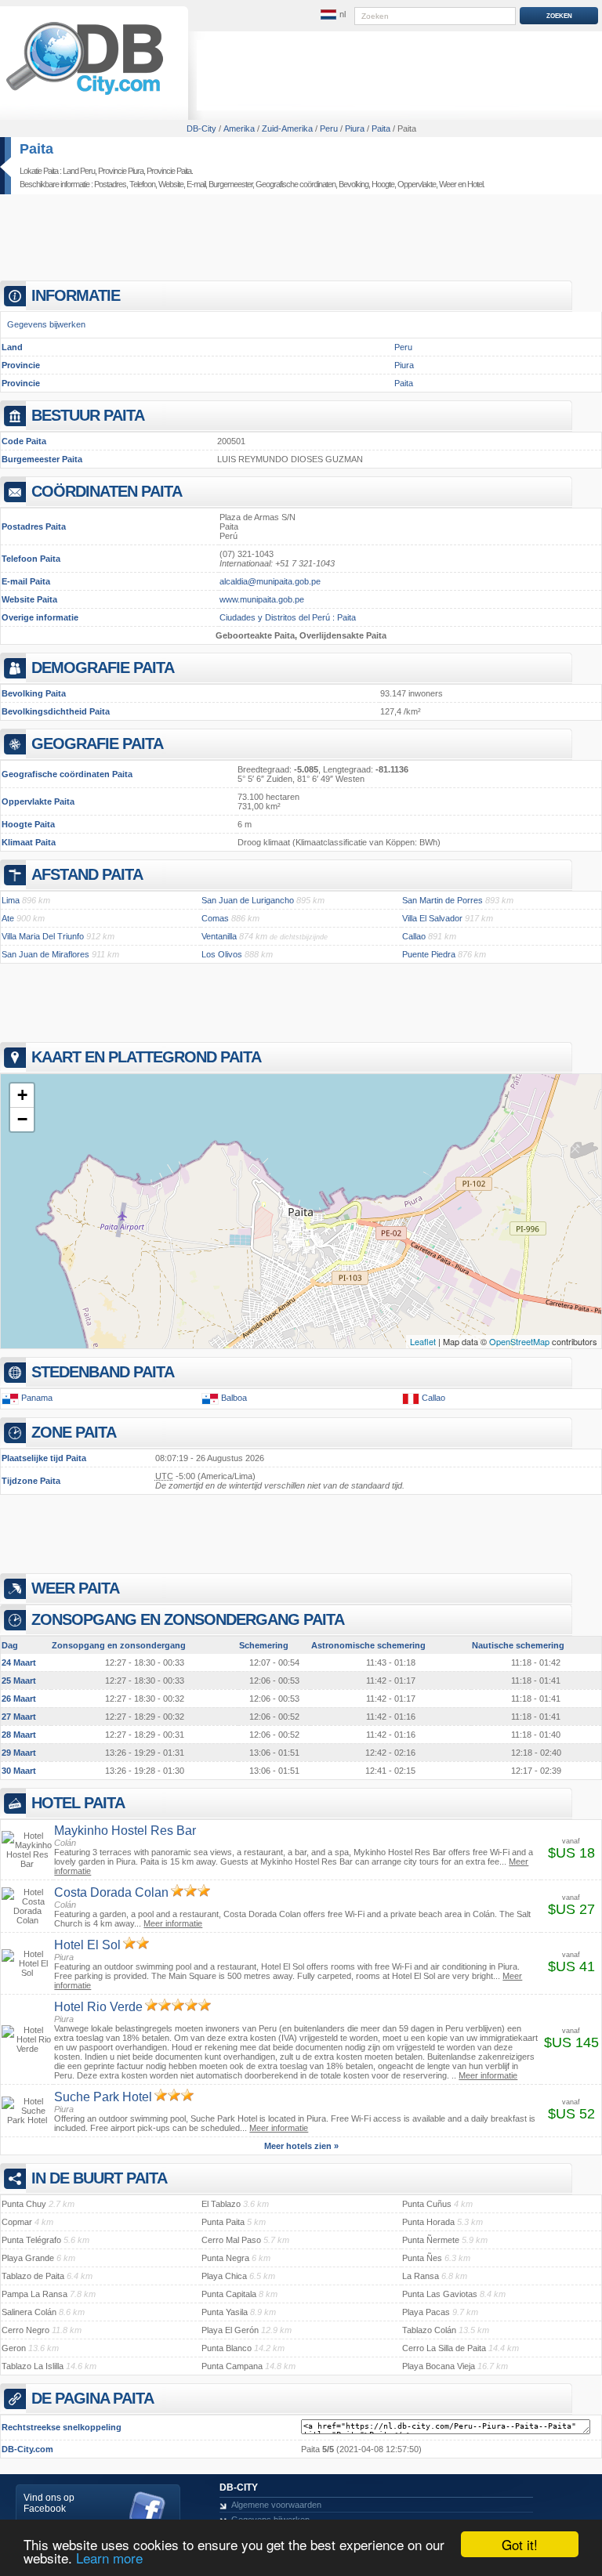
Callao (414, 936)
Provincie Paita (169, 171)
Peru (403, 347)
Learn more (109, 2558)
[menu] (333, 15)
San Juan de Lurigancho (248, 900)
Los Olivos (222, 954)
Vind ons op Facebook (49, 2503)
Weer (448, 184)
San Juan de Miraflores (45, 954)
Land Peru (79, 171)
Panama (37, 1398)
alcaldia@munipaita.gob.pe (270, 581)
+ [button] (22, 1095)
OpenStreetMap (519, 1341)
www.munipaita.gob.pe (262, 599)
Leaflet (423, 1341)
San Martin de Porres (442, 900)
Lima (11, 900)
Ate (8, 918)
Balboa (234, 1398)
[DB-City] (85, 95)
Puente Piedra (429, 954)
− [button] (22, 1119)
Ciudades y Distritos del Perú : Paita (288, 617)
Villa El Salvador (432, 918)
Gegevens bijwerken (46, 324)
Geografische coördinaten (296, 184)
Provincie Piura (121, 171)
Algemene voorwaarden (276, 2505)
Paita (36, 149)
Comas (215, 918)
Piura (404, 365)
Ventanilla (219, 936)
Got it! (520, 2544)
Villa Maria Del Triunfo (43, 936)
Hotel (475, 184)
